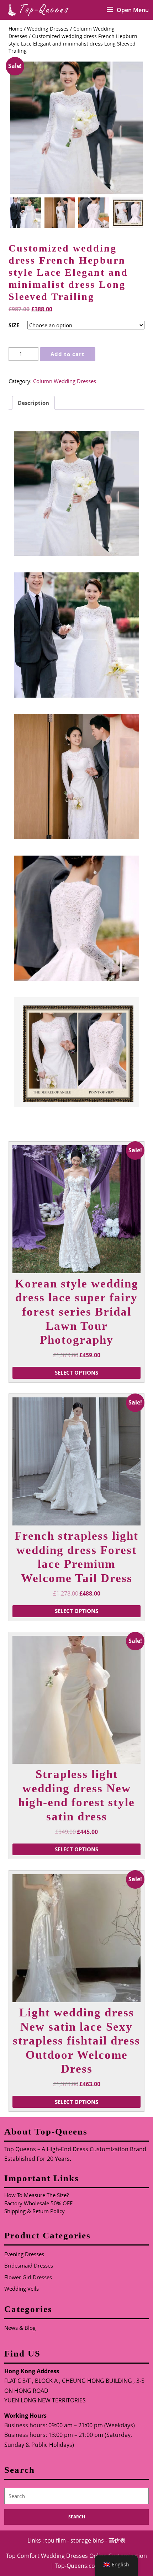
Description (33, 403)
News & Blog (20, 2328)
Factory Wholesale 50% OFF (38, 2203)
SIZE (14, 325)
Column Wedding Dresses (65, 381)
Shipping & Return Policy (35, 2211)
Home (15, 29)
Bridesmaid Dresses (29, 2265)
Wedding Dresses (48, 29)
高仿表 (117, 2540)
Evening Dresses (24, 2254)
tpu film (56, 2540)
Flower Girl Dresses (28, 2277)
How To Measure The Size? (36, 2195)
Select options (76, 1372)
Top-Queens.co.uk (79, 2566)
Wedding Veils (22, 2289)
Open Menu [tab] (133, 10)
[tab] (33, 403)
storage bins (87, 2540)
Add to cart (68, 354)
